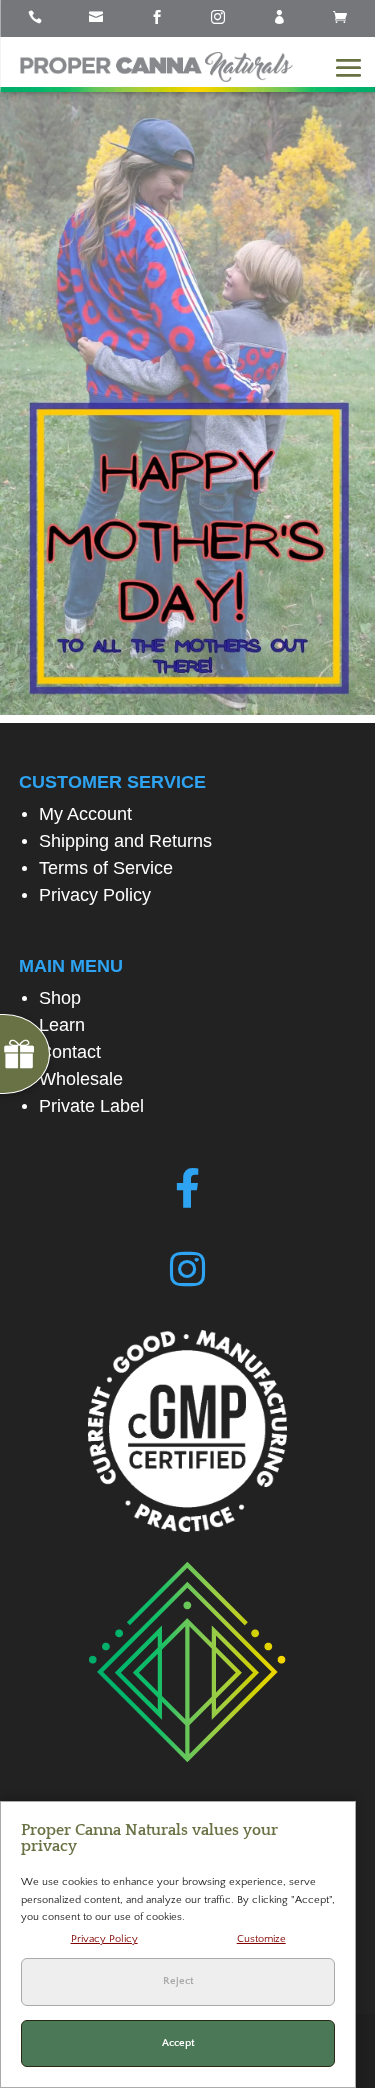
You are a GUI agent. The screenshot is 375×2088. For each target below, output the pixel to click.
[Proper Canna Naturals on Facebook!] (187, 1189)
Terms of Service (106, 868)
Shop (60, 998)
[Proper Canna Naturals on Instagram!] (187, 1270)
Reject (178, 1981)
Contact (70, 1052)
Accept (178, 2043)
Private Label (91, 1106)
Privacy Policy (95, 895)
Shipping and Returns (125, 841)
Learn (62, 1025)
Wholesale (81, 1079)
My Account (85, 814)
